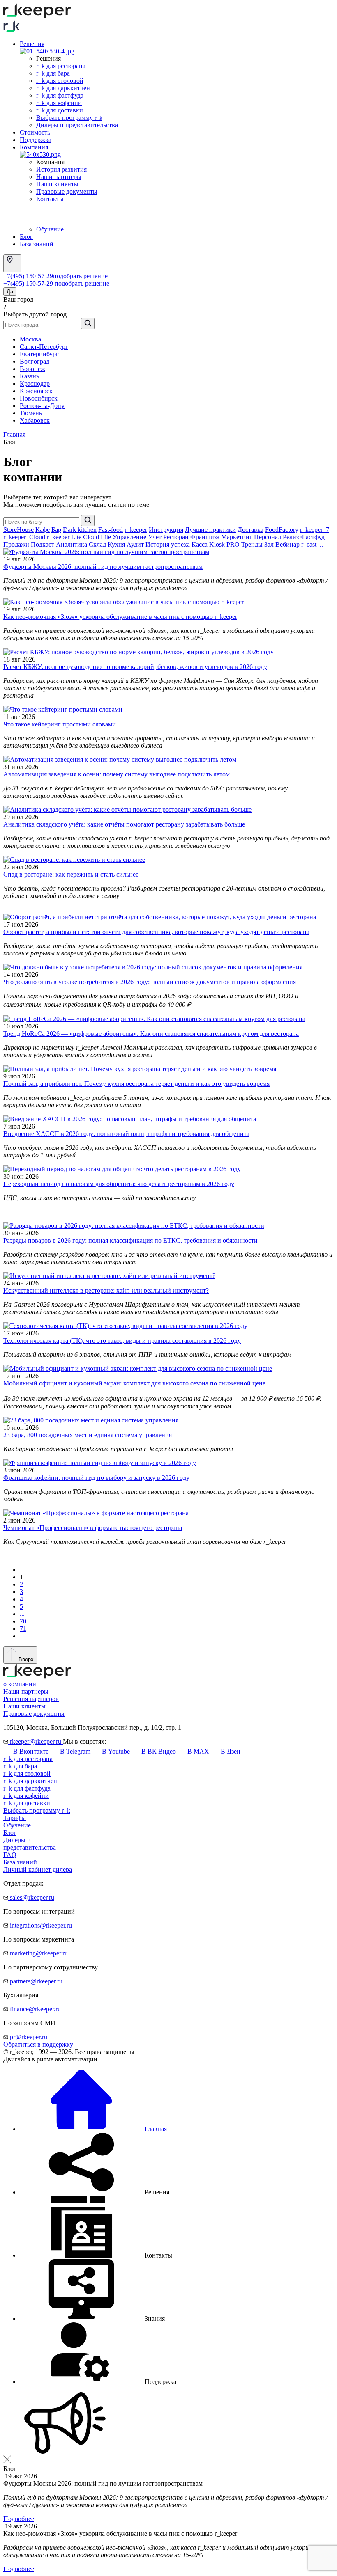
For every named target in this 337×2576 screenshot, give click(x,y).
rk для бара (53, 73)
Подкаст (43, 544)
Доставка (250, 530)
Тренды (252, 544)
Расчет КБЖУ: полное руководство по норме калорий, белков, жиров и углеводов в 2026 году (135, 667)
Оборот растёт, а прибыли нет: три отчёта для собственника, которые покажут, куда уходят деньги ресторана (156, 932)
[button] (95, 2192)
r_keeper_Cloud (24, 537)
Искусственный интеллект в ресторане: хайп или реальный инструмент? (106, 1290)
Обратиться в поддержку (38, 2044)
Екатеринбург (39, 354)
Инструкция (166, 530)
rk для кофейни (59, 103)
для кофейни (26, 1796)
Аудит (135, 544)
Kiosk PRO (224, 544)
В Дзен (230, 1751)
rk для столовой (60, 81)
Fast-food (111, 530)
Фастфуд (313, 537)
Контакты (50, 199)
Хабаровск (35, 420)
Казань (29, 376)
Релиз (291, 537)
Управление (129, 537)
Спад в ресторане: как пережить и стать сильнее (71, 874)
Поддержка (36, 140)
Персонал (268, 537)
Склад (97, 544)
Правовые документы (67, 191)
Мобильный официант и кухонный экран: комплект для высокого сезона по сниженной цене (134, 1383)
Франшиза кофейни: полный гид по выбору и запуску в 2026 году (96, 1478)
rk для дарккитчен (63, 88)
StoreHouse (18, 530)
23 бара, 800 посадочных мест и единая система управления (88, 1435)
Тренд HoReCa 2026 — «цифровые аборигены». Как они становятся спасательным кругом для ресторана (151, 1034)
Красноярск (36, 391)
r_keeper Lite (64, 537)
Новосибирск (39, 398)
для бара (20, 1766)
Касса (200, 544)
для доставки (27, 1803)
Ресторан (176, 537)
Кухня (116, 544)
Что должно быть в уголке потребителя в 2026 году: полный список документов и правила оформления (150, 982)
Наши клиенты (57, 184)
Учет (155, 537)
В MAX (198, 1751)
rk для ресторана (61, 66)
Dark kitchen (80, 530)
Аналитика (72, 544)
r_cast (309, 544)
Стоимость (35, 132)
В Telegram (75, 1751)
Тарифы (15, 1818)
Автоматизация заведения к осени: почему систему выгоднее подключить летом (117, 774)
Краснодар (35, 384)
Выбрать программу (69, 118)
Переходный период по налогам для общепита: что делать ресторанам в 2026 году (119, 1184)
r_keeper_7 (315, 530)
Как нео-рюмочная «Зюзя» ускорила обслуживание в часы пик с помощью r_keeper (120, 617)
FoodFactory (282, 530)
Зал (269, 544)
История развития (61, 169)
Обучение (50, 229)
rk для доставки (60, 110)
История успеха (168, 544)
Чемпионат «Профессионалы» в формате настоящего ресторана (93, 1528)
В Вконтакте (31, 1751)
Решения (32, 44)
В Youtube (116, 1751)
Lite (106, 537)
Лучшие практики (210, 530)
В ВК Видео (159, 1751)
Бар (56, 530)
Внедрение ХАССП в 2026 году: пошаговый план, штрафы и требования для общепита (126, 1134)
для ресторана (28, 1759)
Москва (30, 339)
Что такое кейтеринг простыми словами (60, 724)
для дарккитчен (30, 1781)
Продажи (16, 544)
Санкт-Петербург (44, 347)
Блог (26, 237)
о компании (20, 1684)
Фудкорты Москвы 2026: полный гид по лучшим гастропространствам (103, 567)
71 (23, 1629)
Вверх (25, 1659)
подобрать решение (80, 276)
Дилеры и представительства (77, 125)
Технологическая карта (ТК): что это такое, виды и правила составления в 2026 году (122, 1341)
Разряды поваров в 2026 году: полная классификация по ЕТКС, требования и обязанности (130, 1240)
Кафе (43, 530)
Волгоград (35, 361)
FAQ (10, 1855)
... (321, 544)
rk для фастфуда (60, 95)
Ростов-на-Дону (42, 406)
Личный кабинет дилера (38, 1870)
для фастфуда (27, 1788)
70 (23, 1621)
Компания (34, 147)
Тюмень (31, 413)
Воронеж (32, 369)
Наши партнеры (59, 177)
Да (10, 292)
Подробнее (19, 2519)
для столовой (27, 1773)
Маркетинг (237, 537)
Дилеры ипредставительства (30, 1844)
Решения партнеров (31, 1699)
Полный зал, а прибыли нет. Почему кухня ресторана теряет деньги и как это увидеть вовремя (136, 1084)
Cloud (91, 537)
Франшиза (205, 537)
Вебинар (287, 544)
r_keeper (136, 530)
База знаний (37, 244)
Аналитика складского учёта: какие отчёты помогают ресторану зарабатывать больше (124, 824)
